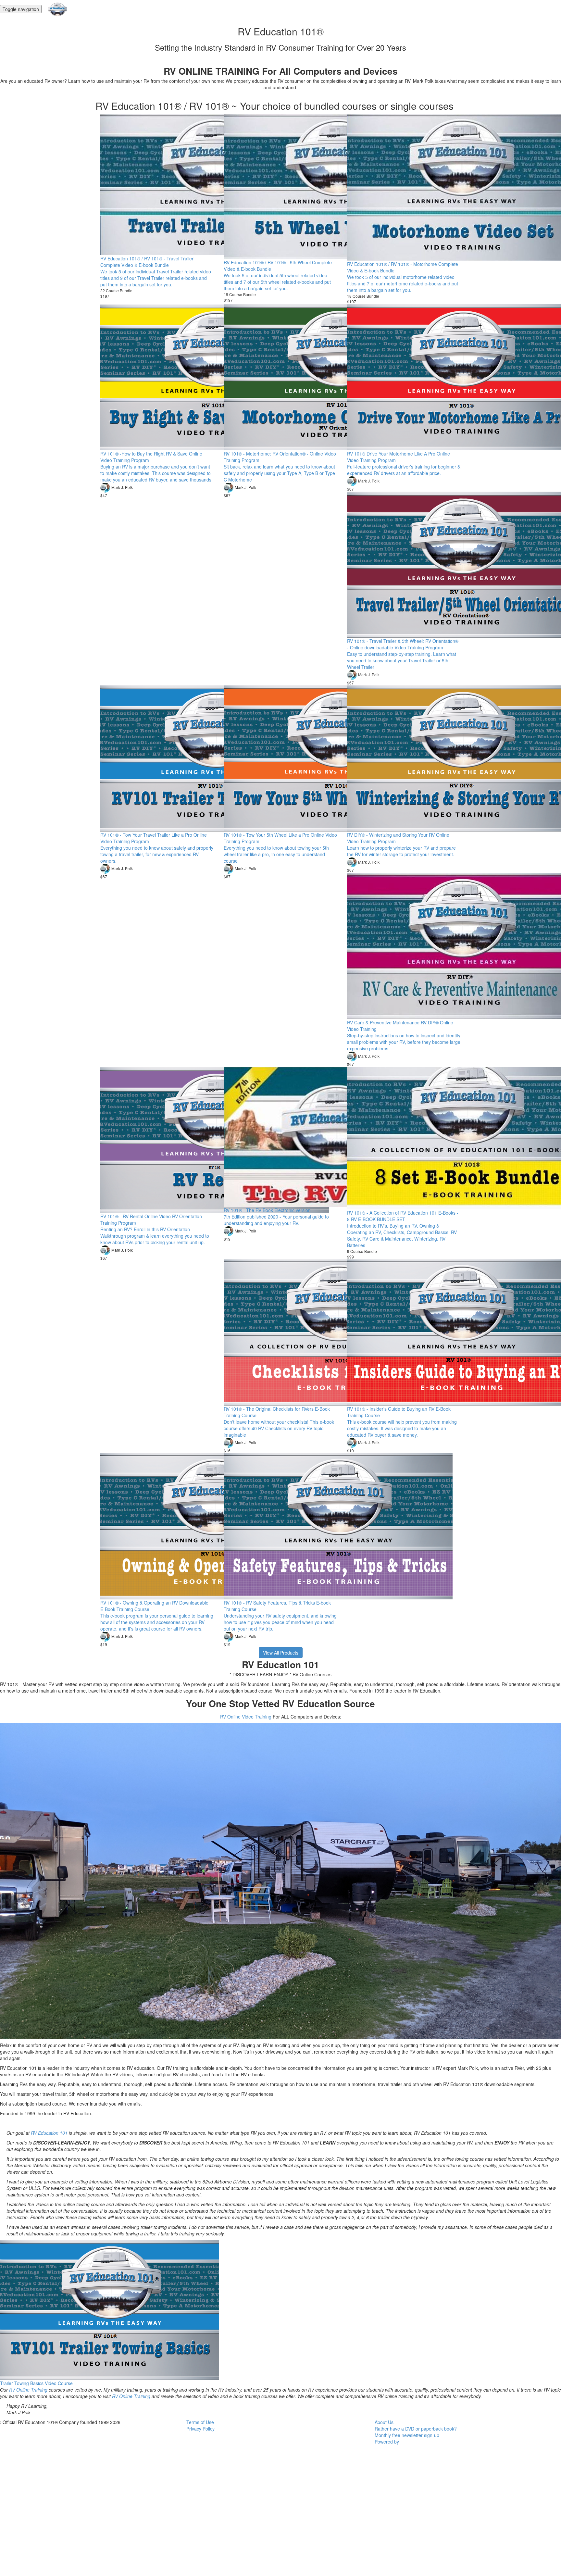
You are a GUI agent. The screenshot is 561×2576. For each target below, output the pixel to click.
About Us (384, 2422)
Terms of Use (200, 2422)
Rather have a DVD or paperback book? (416, 2429)
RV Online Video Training (246, 1717)
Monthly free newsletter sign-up (407, 2435)
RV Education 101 (49, 2133)
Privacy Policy (200, 2429)
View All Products (281, 1653)
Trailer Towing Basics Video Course (36, 2383)
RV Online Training (28, 2390)
